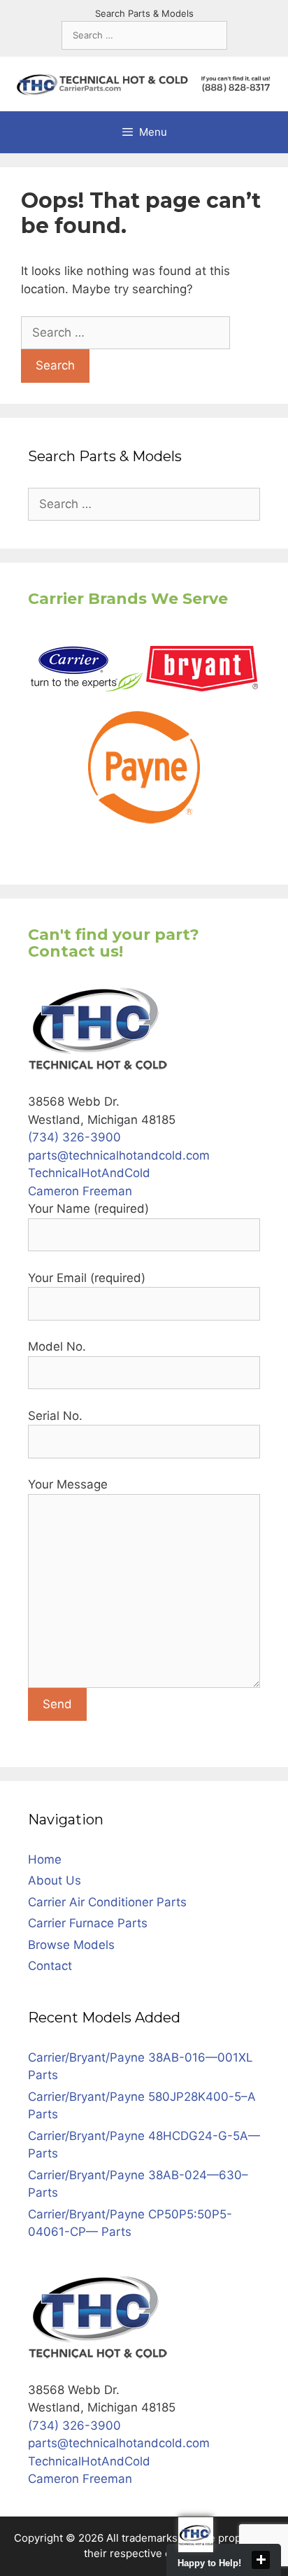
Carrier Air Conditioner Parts (107, 1902)
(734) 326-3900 (74, 1137)
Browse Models (71, 1945)
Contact (50, 1966)
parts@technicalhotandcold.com (119, 1155)
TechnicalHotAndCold (89, 1173)
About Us (55, 1880)
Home (45, 1859)
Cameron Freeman (80, 1191)
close (261, 2560)
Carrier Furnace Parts (88, 1923)
